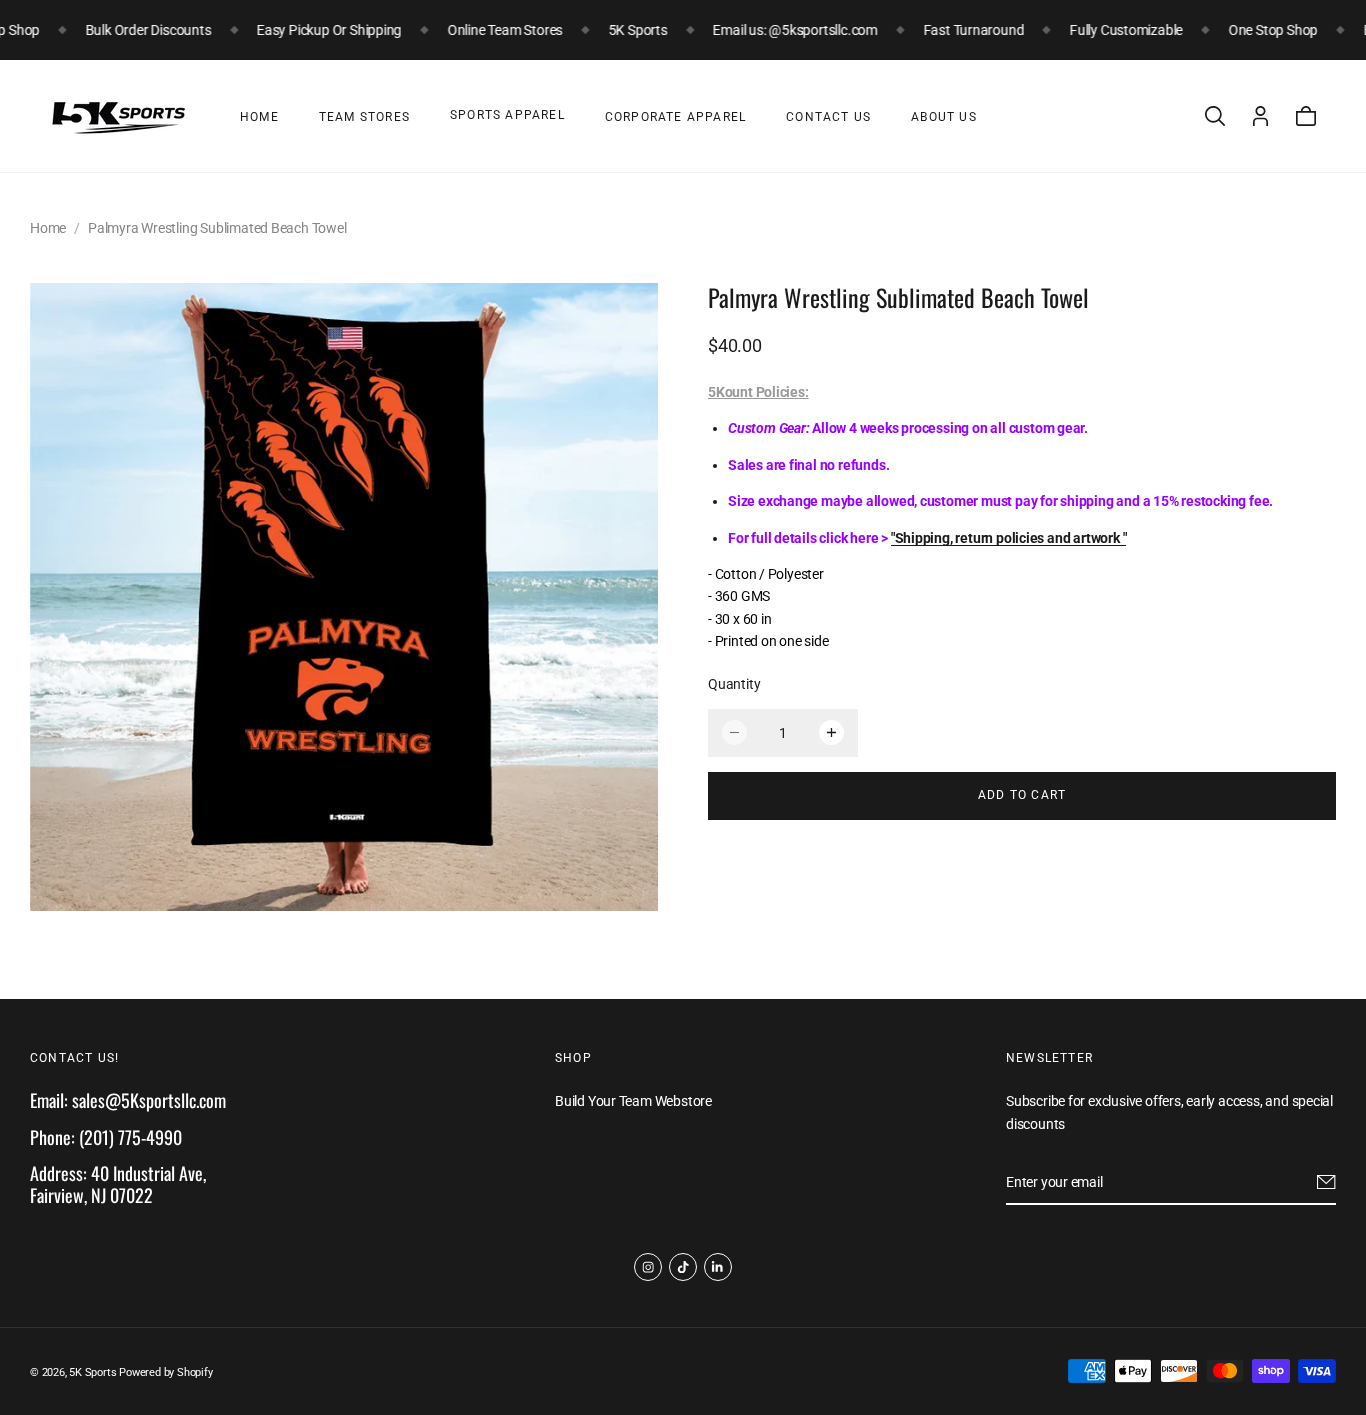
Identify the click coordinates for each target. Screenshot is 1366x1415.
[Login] (1260, 116)
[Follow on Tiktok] (683, 1267)
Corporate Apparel (675, 117)
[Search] (1215, 116)
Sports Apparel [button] (507, 115)
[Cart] (1306, 116)
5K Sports (92, 1372)
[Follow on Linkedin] (718, 1267)
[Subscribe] (1326, 1183)
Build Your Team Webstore (633, 1102)
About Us (944, 117)
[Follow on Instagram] (648, 1267)
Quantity (734, 683)
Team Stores (364, 117)
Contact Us (828, 117)
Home (259, 117)
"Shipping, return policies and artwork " (1009, 537)
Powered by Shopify (165, 1372)
